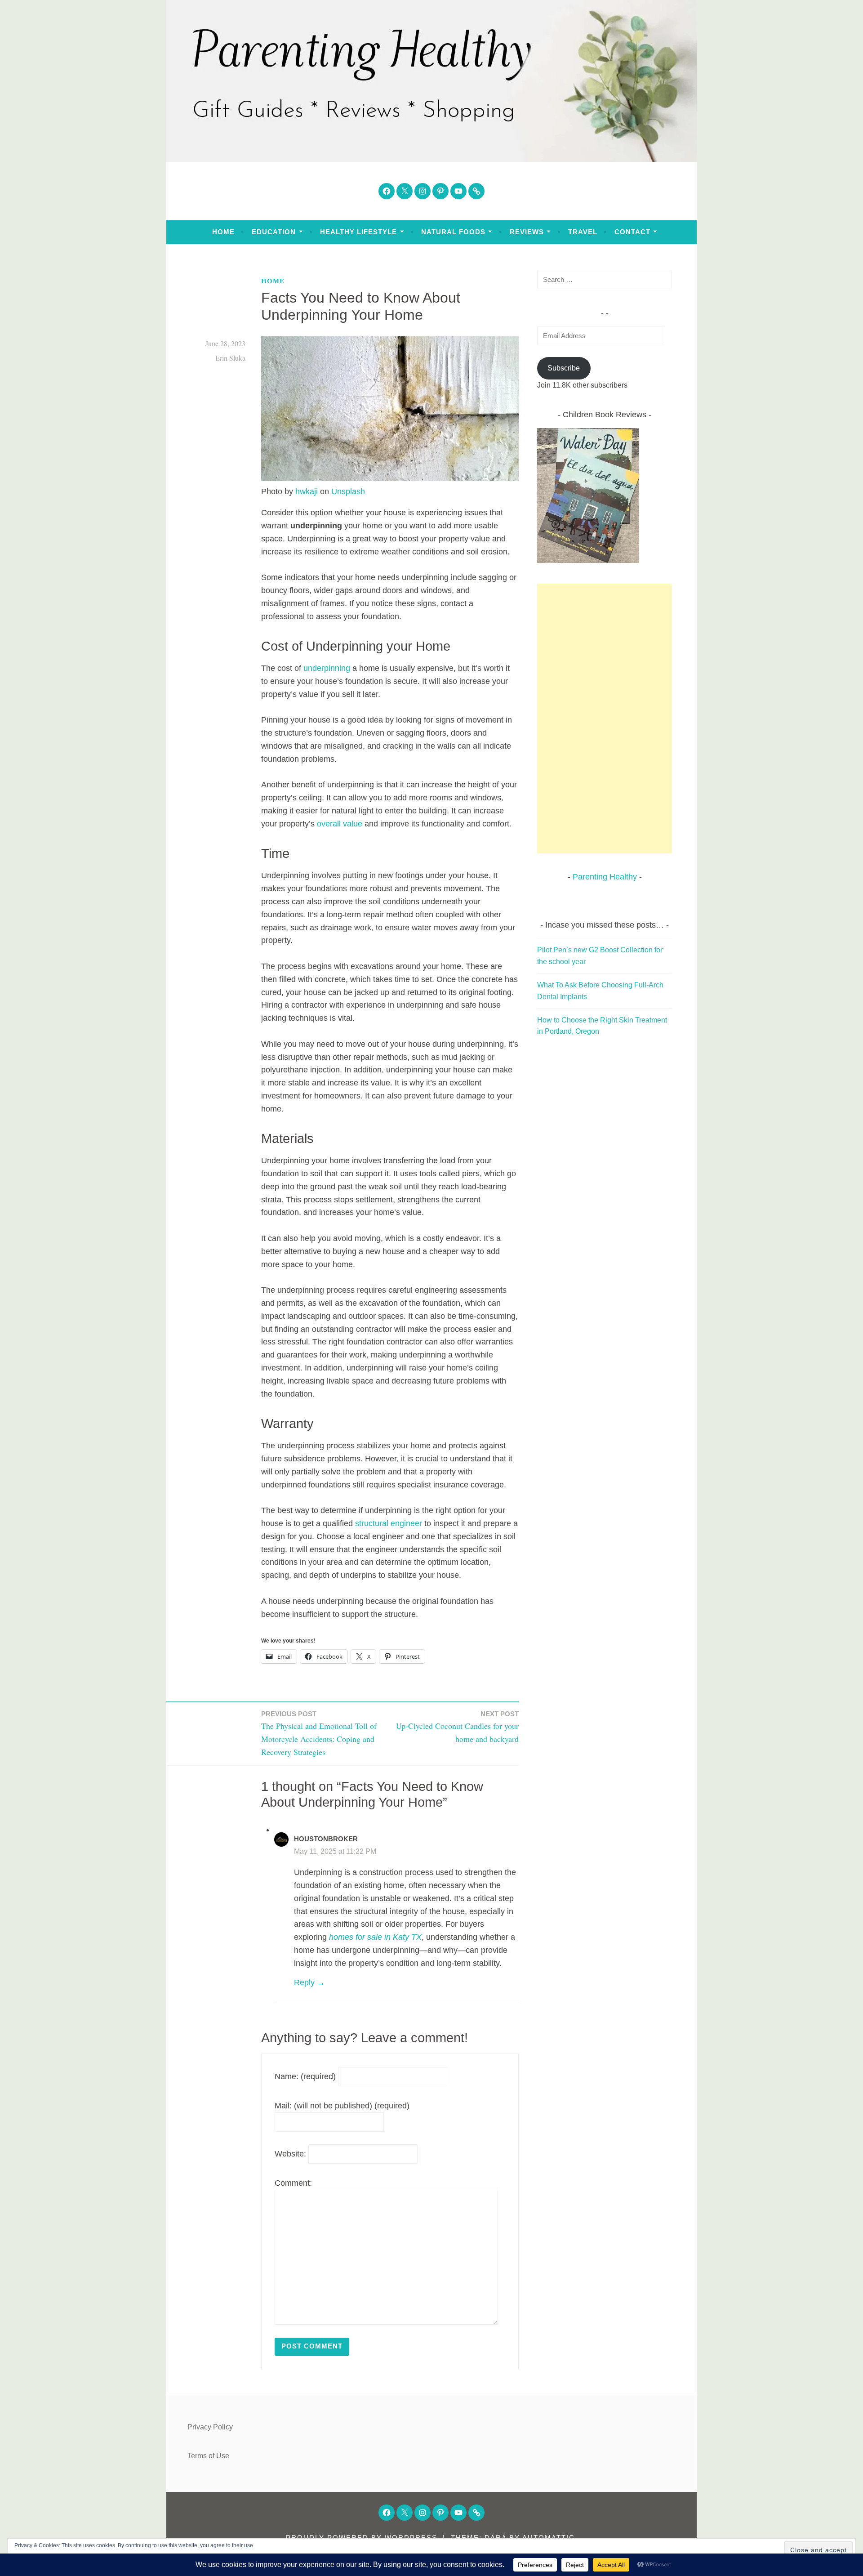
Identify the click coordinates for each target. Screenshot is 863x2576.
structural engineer (389, 1523)
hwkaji (307, 491)
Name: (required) (305, 2076)
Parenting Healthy (605, 877)
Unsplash (348, 491)
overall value (340, 824)
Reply (304, 1982)
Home (223, 232)
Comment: (293, 2183)
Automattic (549, 2538)
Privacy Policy (210, 2427)
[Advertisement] (605, 719)
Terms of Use (208, 2456)
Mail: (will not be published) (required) (342, 2106)
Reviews (527, 232)
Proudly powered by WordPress (362, 2538)
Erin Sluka (230, 358)
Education (274, 232)
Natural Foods (453, 232)
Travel (583, 232)
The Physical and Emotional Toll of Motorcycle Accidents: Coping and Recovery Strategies (319, 1734)
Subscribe (564, 368)
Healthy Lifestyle (358, 232)
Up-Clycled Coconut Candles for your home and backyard (457, 1727)
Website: (290, 2154)
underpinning (327, 668)
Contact (632, 232)
